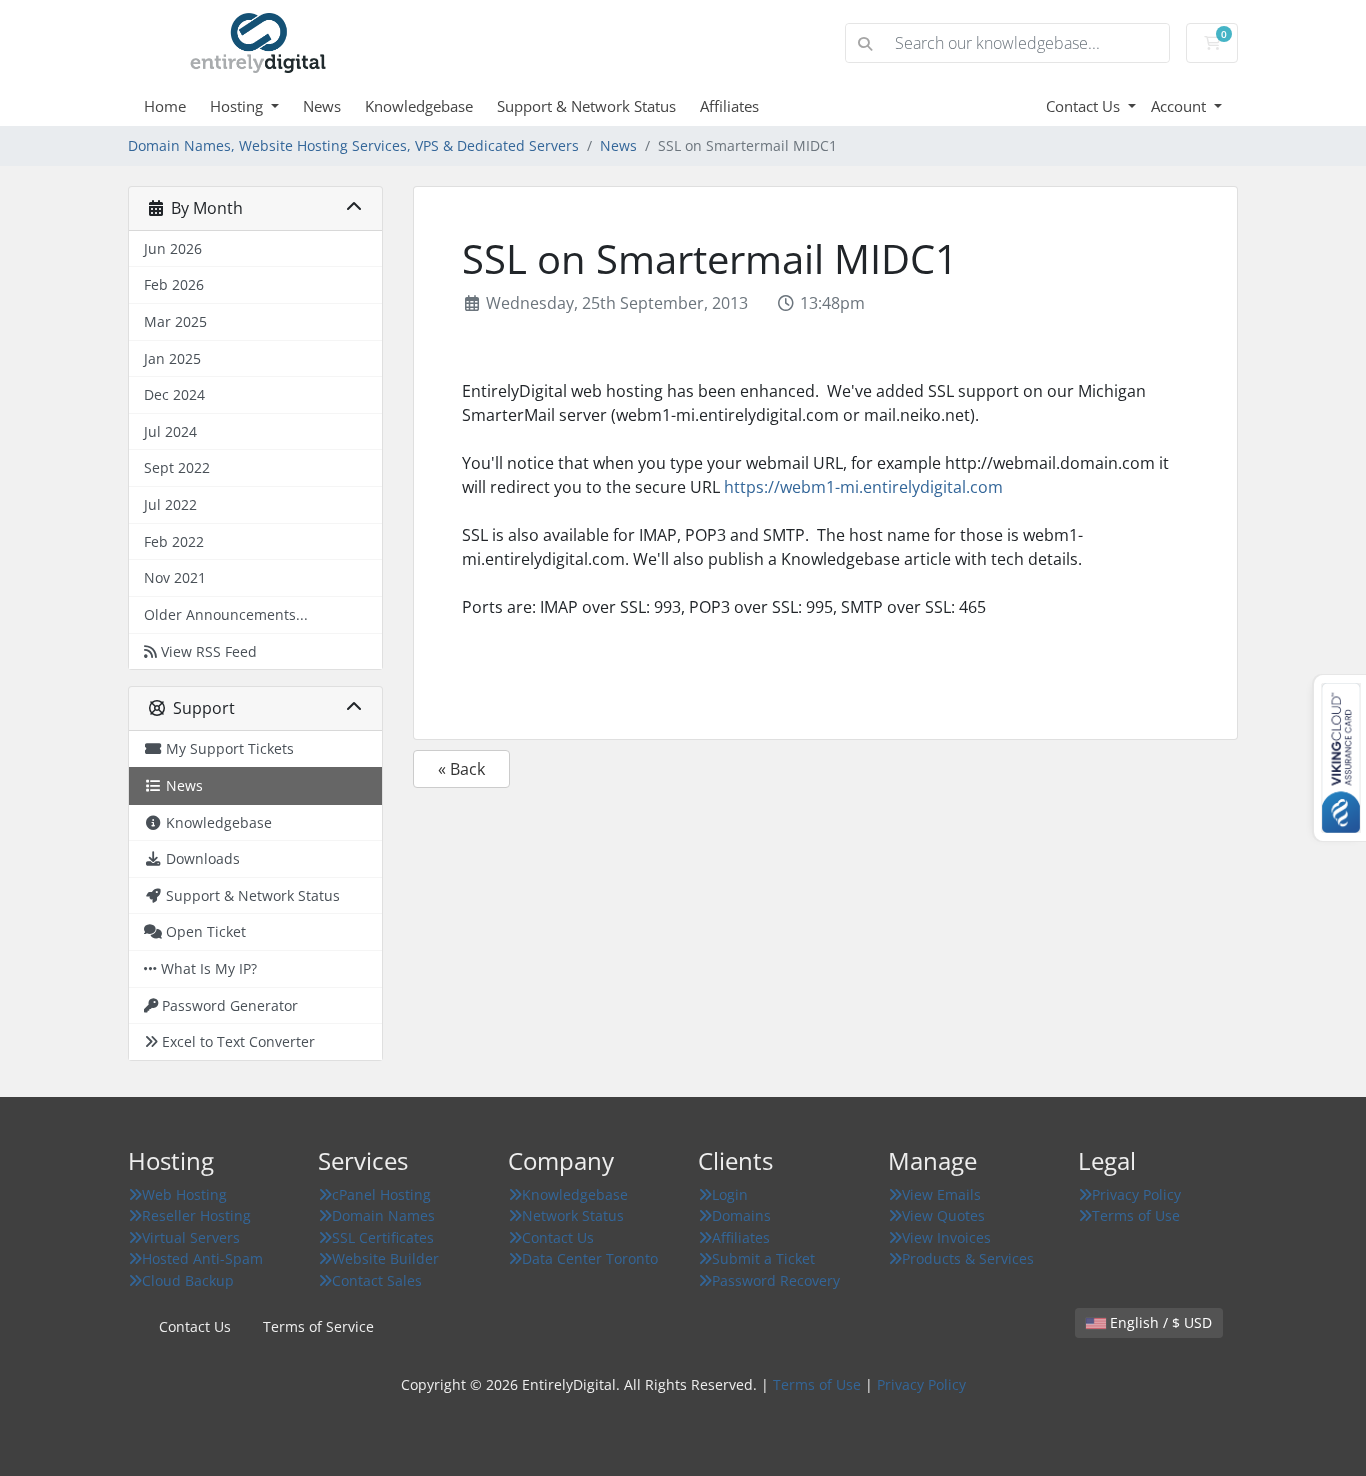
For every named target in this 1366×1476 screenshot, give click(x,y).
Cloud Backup (188, 1280)
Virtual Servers (191, 1237)
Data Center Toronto (590, 1258)
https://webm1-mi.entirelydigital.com (863, 487)
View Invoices (946, 1237)
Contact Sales (377, 1280)
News (322, 106)
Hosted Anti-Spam (202, 1258)
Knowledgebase (419, 106)
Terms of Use (1136, 1215)
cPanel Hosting (381, 1194)
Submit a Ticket (763, 1258)
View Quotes (943, 1215)
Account (1180, 106)
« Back (461, 769)
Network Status (573, 1215)
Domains (741, 1215)
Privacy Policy (1136, 1194)
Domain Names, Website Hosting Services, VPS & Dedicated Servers (353, 145)
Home (165, 106)
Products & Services (968, 1258)
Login (730, 1194)
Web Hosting (184, 1194)
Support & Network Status (586, 106)
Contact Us (1085, 106)
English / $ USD (1159, 1322)
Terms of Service (318, 1326)
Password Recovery (776, 1280)
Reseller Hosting (196, 1215)
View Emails (941, 1194)
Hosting (238, 106)
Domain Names (383, 1215)
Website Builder (385, 1258)
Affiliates (729, 106)
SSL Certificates (383, 1237)
